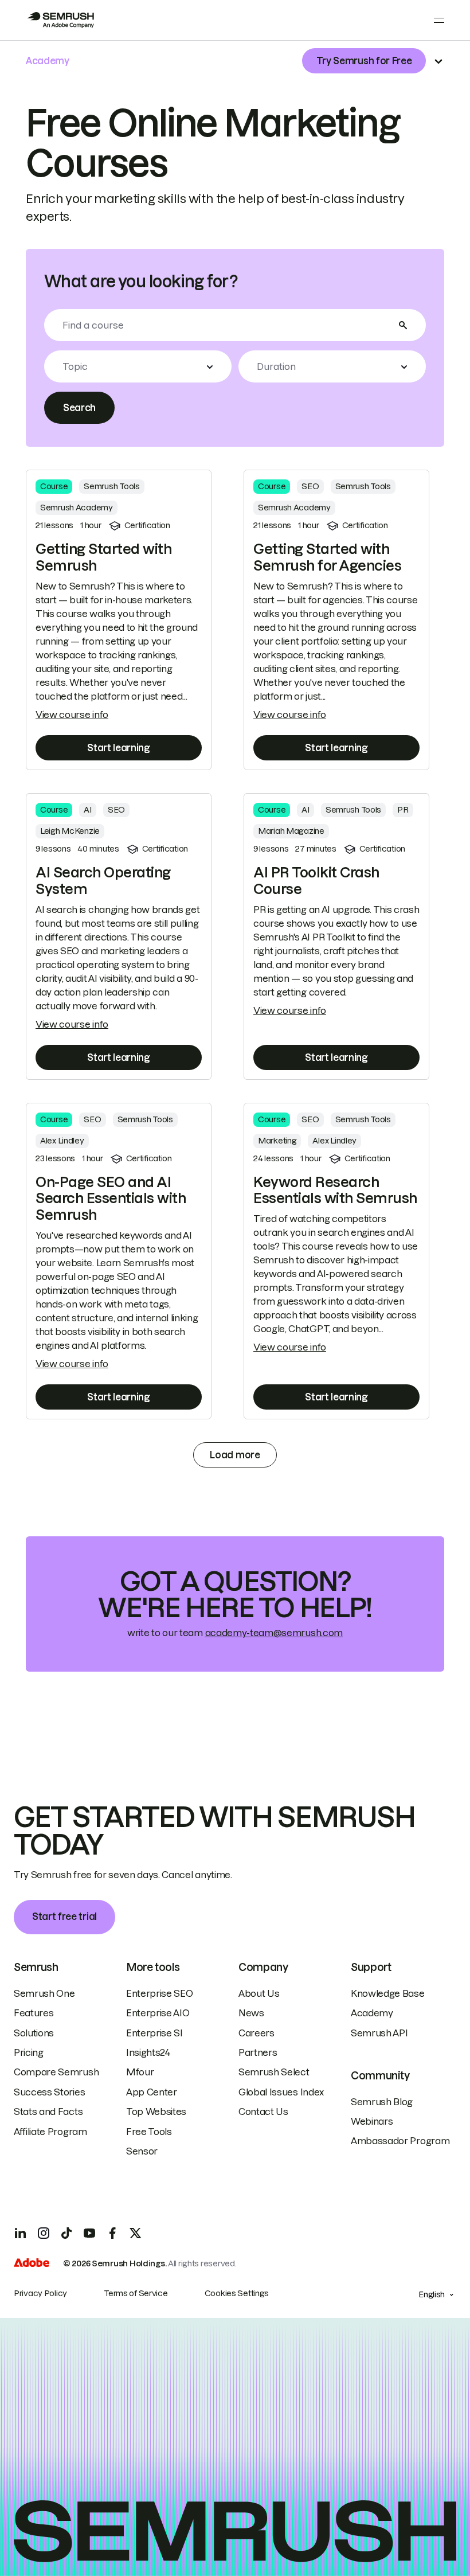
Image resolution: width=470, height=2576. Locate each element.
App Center (152, 2092)
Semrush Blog (382, 2102)
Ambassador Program (400, 2141)
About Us (259, 1993)
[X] (135, 2233)
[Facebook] (112, 2233)
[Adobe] (32, 2264)
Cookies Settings (237, 2293)
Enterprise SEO (160, 1993)
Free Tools (149, 2132)
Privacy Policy (40, 2293)
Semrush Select (274, 2072)
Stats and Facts (48, 2111)
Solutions (34, 2033)
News (251, 2013)
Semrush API (379, 2033)
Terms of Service (136, 2293)
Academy (372, 2013)
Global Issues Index (281, 2092)
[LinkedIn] (21, 2233)
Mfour (140, 2072)
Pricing (29, 2052)
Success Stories (49, 2092)
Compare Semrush (56, 2072)
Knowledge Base (388, 1993)
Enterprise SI (154, 2033)
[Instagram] (44, 2233)
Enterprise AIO (158, 2013)
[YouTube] (89, 2233)
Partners (258, 2052)
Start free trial (64, 1917)
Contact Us (263, 2111)
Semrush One (44, 1993)
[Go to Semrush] (60, 20)
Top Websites (156, 2111)
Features (34, 2013)
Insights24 (148, 2052)
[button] (138, 366)
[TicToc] (66, 2233)
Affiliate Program (50, 2132)
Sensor (142, 2151)
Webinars (372, 2121)
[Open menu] (439, 20)
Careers (256, 2033)
